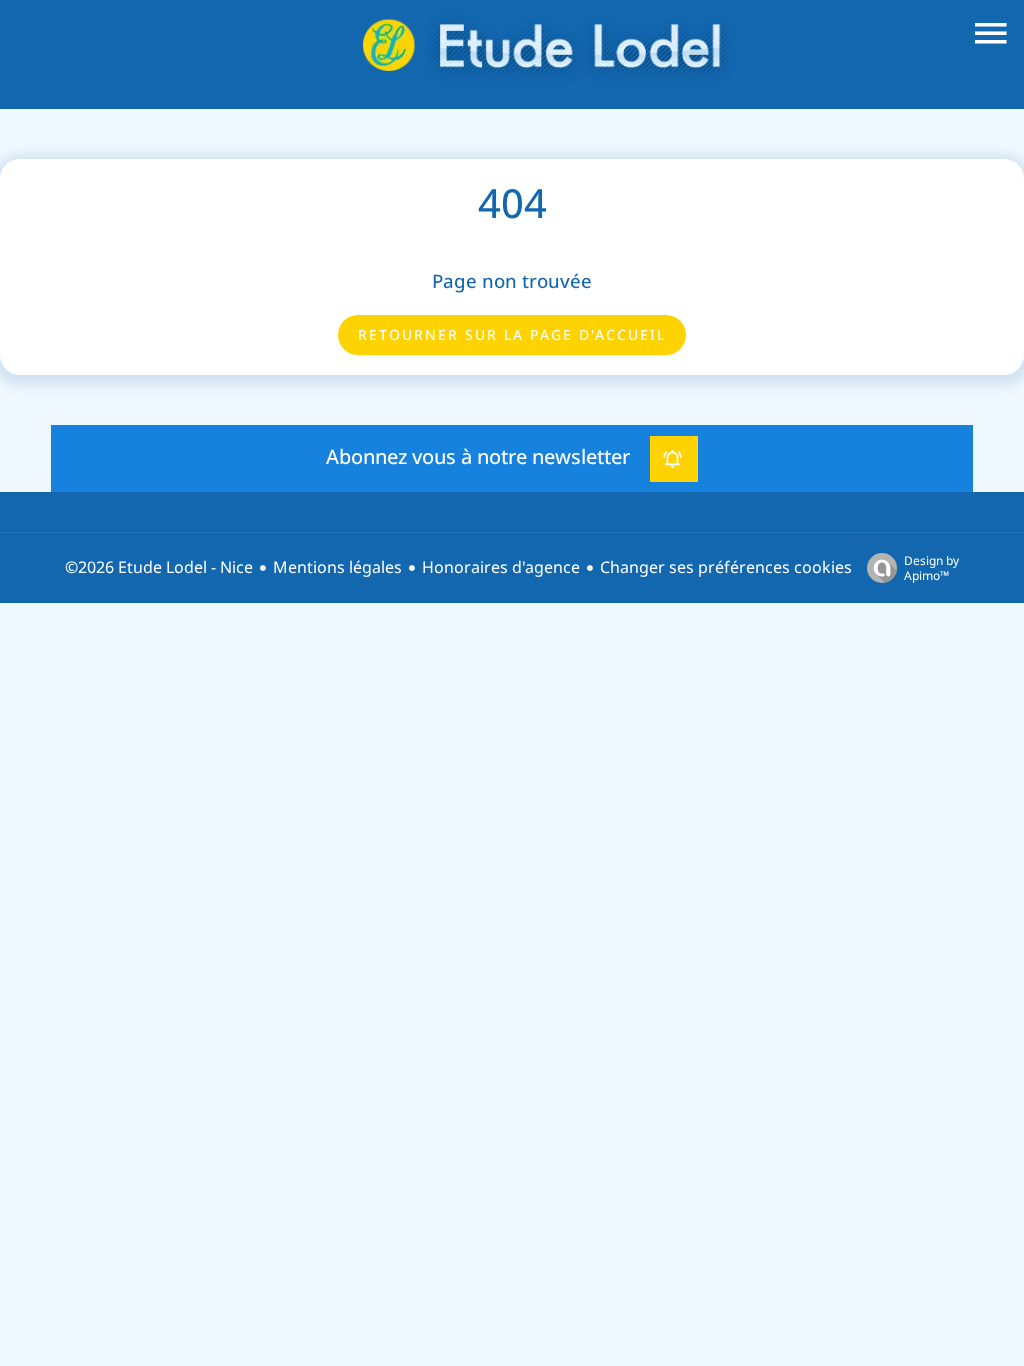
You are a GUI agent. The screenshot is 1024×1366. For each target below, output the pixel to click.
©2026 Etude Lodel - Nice (159, 567)
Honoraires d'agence (501, 567)
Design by (931, 567)
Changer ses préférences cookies (726, 567)
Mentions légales (337, 567)
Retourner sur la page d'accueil (512, 335)
